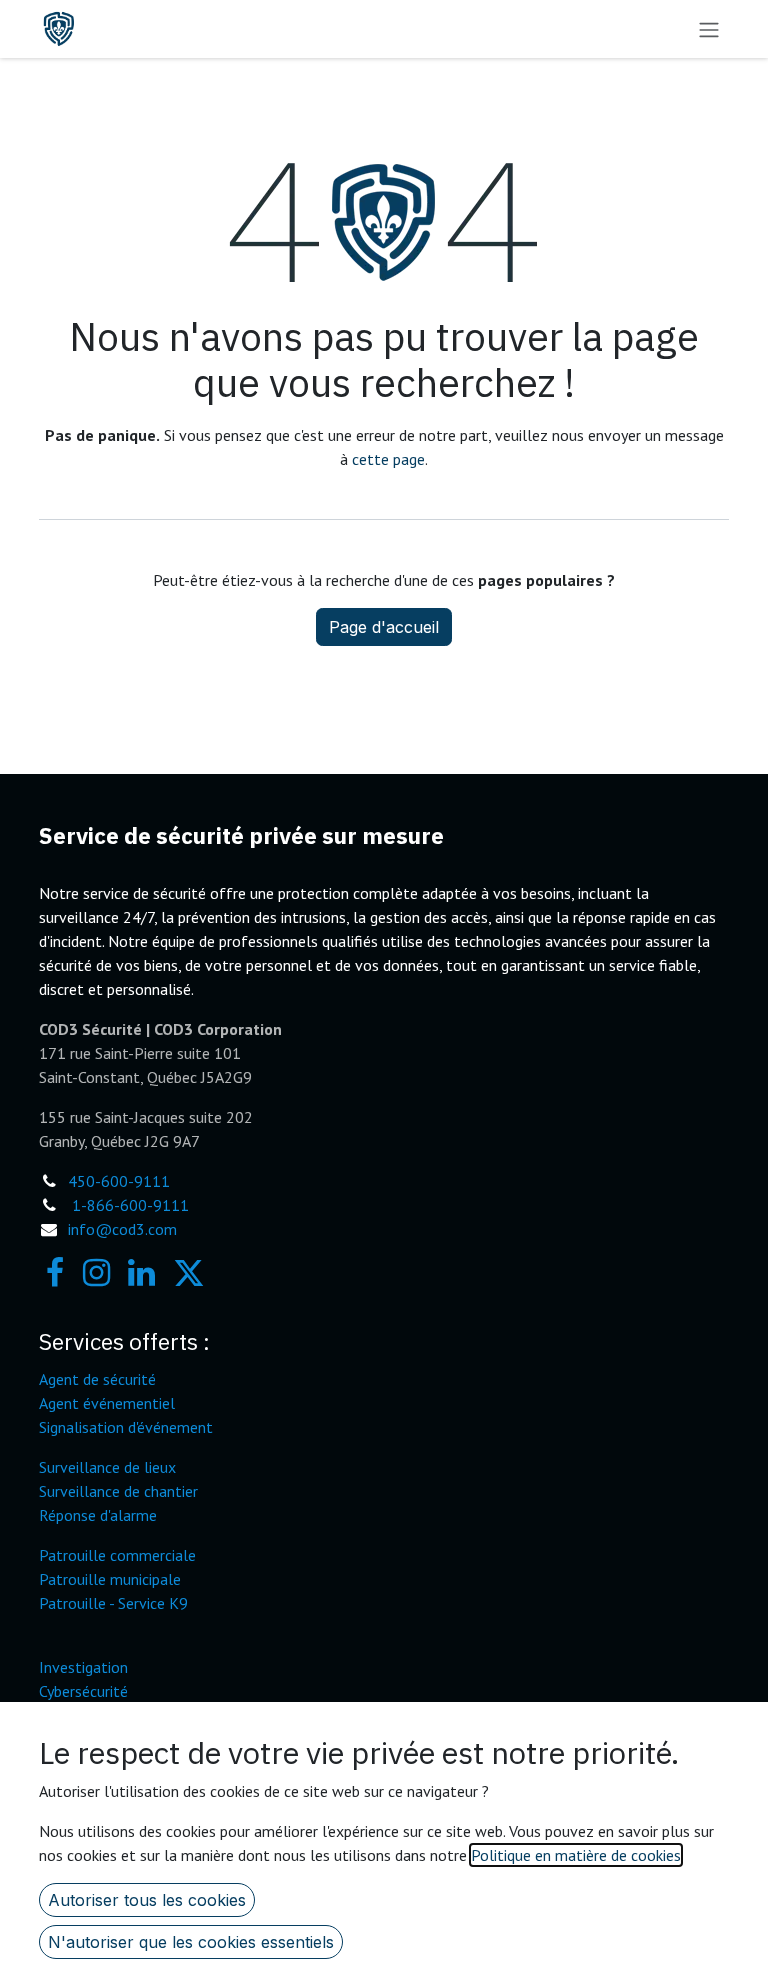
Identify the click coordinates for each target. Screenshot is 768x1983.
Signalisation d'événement (126, 1427)
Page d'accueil (384, 627)
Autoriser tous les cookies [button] (147, 1900)
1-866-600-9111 (130, 1205)
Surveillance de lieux (107, 1467)
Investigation (83, 1667)
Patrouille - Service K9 (113, 1603)
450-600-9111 (119, 1181)
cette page (388, 459)
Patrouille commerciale (117, 1555)
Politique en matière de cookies (576, 1855)
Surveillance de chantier (118, 1491)
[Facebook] (55, 1273)
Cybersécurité (83, 1691)
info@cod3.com (122, 1229)
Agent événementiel (107, 1403)
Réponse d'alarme (98, 1515)
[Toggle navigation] (709, 29)
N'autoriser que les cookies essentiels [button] (191, 1942)
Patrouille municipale (110, 1579)
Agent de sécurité (97, 1379)
